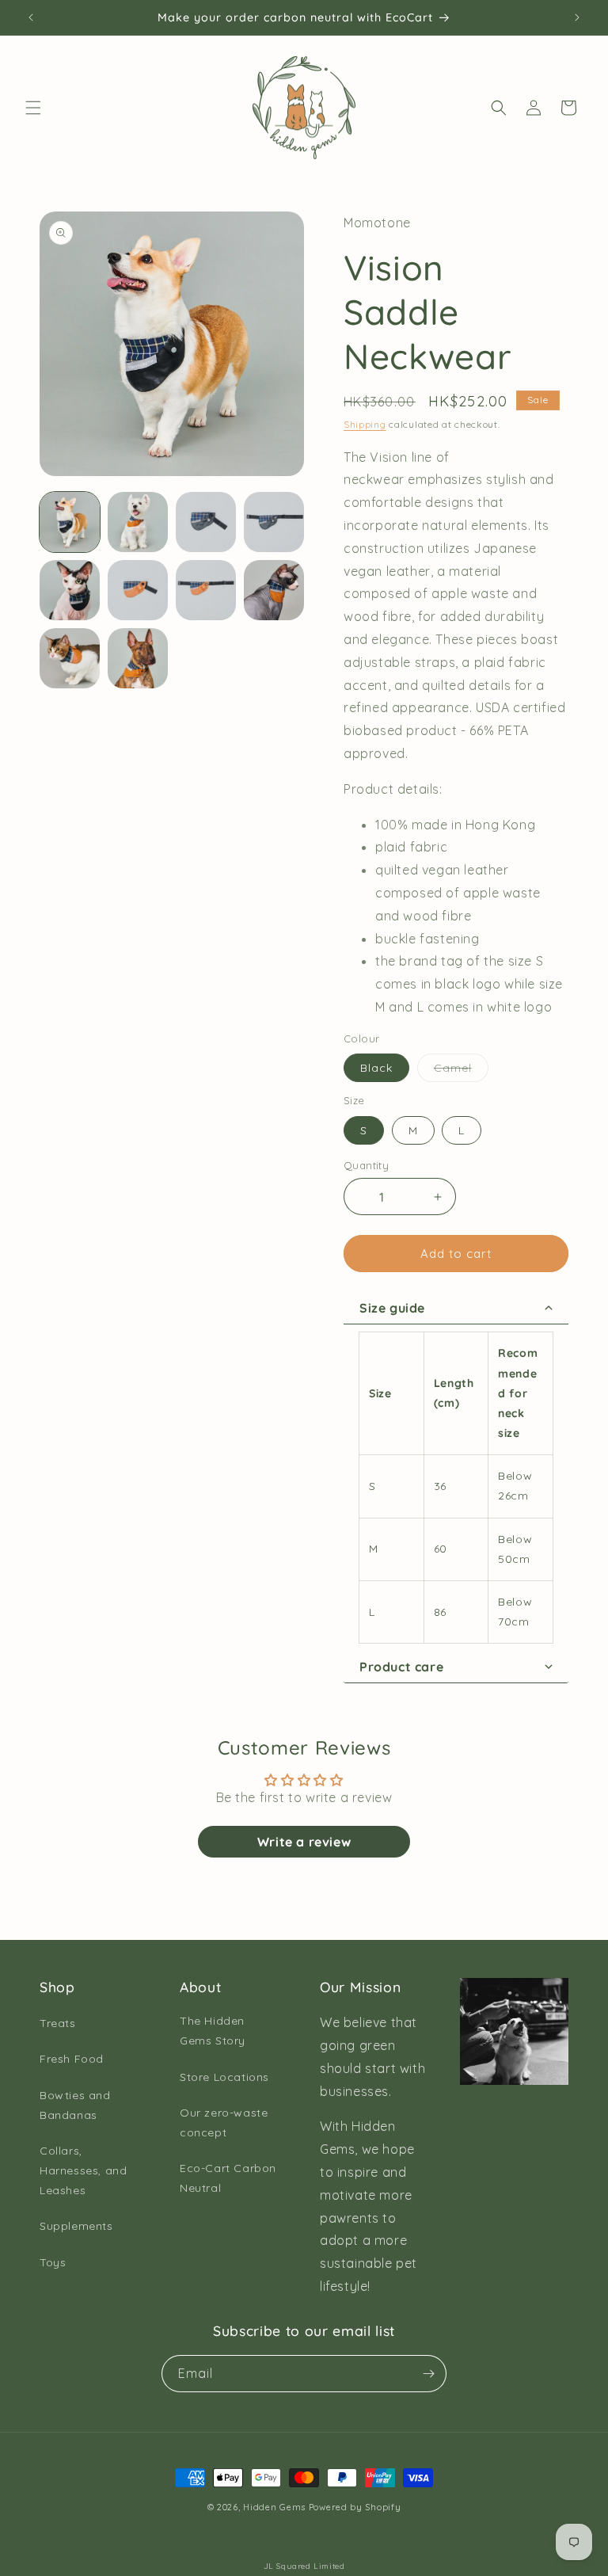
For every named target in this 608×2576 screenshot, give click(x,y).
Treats (58, 2023)
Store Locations (224, 2077)
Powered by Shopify (355, 2507)
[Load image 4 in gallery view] (274, 522)
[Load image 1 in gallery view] (70, 522)
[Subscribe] (428, 2374)
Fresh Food (72, 2059)
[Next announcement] (577, 17)
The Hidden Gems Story (213, 2031)
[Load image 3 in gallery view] (206, 522)
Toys (53, 2262)
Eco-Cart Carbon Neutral (228, 2178)
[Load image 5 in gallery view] (70, 590)
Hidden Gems (274, 2507)
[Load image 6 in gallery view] (138, 590)
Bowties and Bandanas (75, 2105)
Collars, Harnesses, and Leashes (83, 2170)
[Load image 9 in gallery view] (70, 658)
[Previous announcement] (31, 17)
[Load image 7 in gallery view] (206, 590)
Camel (461, 1071)
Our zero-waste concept (224, 2123)
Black (376, 1068)
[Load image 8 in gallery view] (274, 590)
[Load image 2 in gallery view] (138, 522)
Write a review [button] (304, 1842)
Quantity (366, 1165)
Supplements (76, 2226)
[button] (33, 108)
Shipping (365, 424)
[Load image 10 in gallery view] (138, 658)
